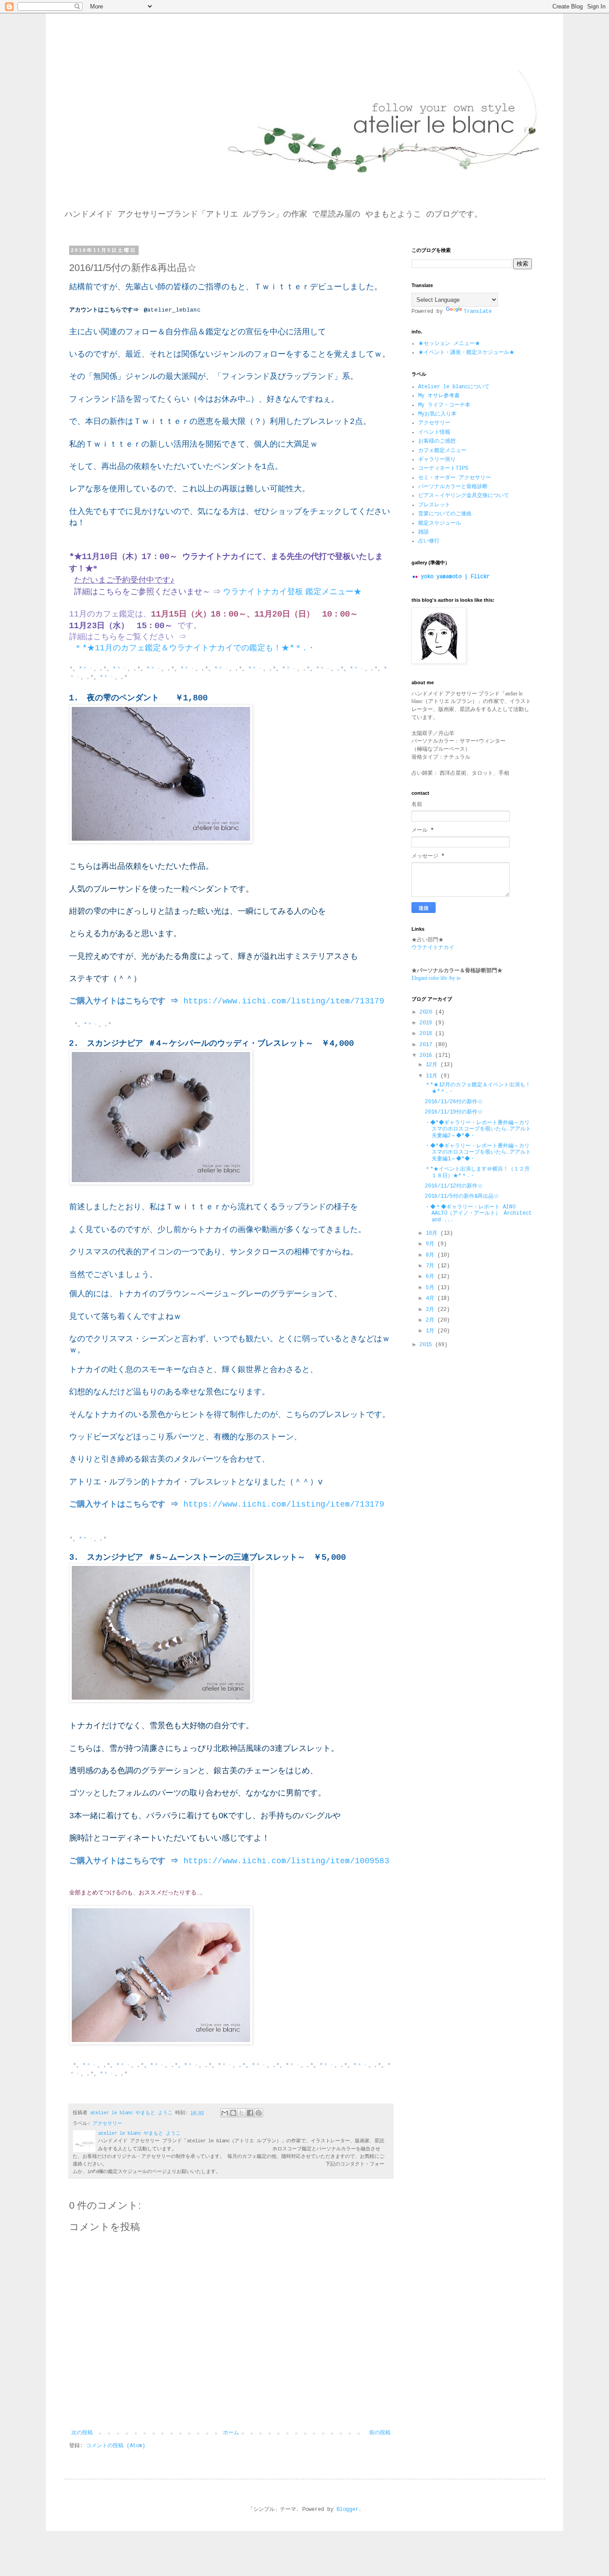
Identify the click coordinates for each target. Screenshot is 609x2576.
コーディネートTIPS (443, 468)
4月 (432, 1298)
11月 (433, 1076)
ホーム (231, 2433)
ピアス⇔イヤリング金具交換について (464, 496)
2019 (427, 1023)
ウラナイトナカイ (433, 948)
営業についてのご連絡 (445, 514)
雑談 (424, 532)
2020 (427, 1012)
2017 (427, 1045)
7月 (432, 1266)
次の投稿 (82, 2433)
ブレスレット (434, 505)
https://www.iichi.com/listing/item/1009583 (286, 1861)
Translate (478, 312)
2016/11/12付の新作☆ (454, 1186)
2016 (427, 1056)
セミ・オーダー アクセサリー (455, 478)
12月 (433, 1065)
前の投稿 (380, 2433)
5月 (432, 1288)
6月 (432, 1277)
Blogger (348, 2510)
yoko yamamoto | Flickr (455, 577)
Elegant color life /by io (436, 978)
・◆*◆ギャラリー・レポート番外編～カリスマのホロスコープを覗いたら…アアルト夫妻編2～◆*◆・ (478, 1129)
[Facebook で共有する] (250, 2113)
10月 (433, 1233)
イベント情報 (434, 432)
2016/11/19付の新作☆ (454, 1112)
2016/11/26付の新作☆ (454, 1102)
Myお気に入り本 (437, 414)
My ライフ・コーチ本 (444, 405)
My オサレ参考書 (439, 396)
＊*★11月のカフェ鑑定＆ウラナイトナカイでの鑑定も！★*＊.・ (192, 648)
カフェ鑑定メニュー (442, 451)
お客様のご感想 (437, 441)
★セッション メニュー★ (449, 344)
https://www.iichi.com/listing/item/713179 (284, 1001)
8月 (432, 1255)
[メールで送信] (225, 2113)
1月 (432, 1331)
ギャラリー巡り (437, 460)
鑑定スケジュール (440, 523)
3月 (432, 1310)
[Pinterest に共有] (259, 2113)
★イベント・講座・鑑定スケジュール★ (466, 353)
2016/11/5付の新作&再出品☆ (462, 1196)
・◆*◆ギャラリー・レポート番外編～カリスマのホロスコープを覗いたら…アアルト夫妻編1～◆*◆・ (478, 1152)
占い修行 (429, 541)
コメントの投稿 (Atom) (116, 2446)
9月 (432, 1244)
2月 (432, 1320)
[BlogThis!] (233, 2113)
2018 (427, 1034)
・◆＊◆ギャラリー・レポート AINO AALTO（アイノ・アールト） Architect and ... (478, 1214)
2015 (427, 1345)
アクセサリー (107, 2124)
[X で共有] (242, 2113)
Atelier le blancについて (454, 387)
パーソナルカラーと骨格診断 (453, 487)
